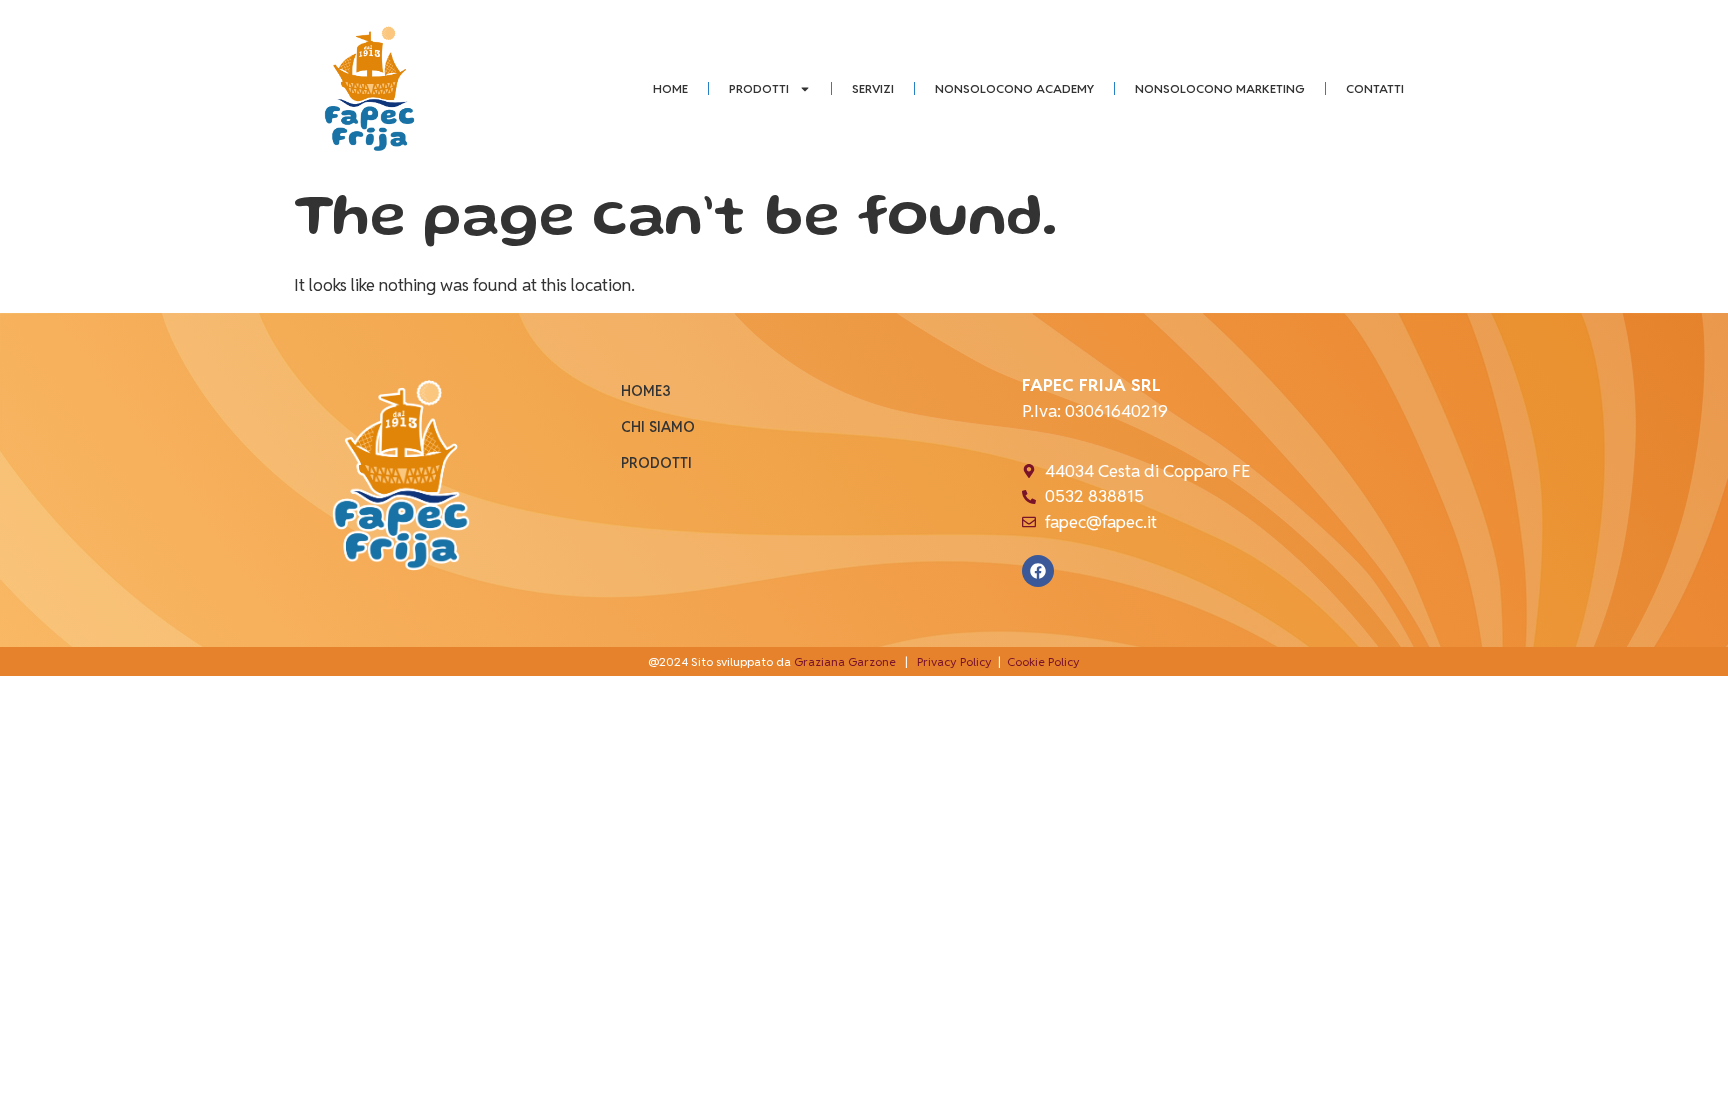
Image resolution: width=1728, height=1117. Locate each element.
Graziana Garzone (845, 661)
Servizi (873, 88)
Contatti (1375, 88)
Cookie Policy (1043, 661)
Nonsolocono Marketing (1220, 88)
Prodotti (759, 88)
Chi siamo (658, 427)
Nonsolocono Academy (1014, 88)
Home (670, 88)
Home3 (646, 391)
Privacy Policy (954, 661)
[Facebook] (1038, 571)
